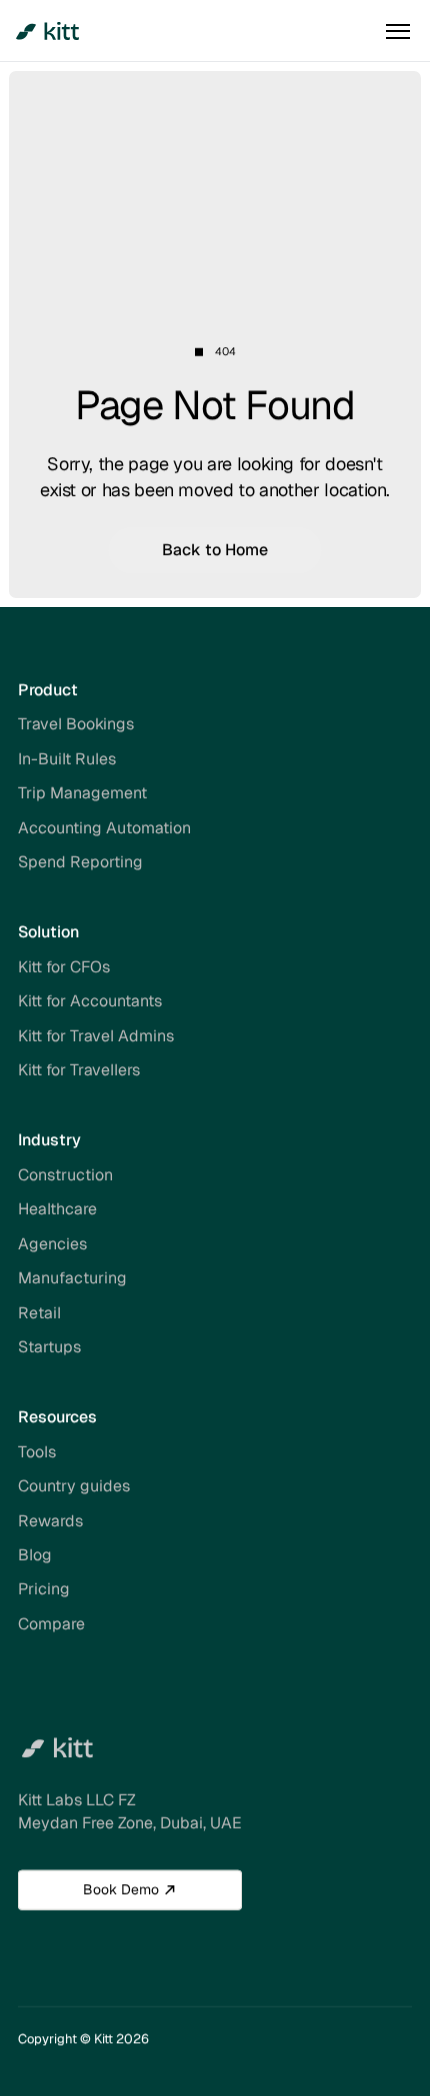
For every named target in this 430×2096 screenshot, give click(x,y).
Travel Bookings (76, 724)
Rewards (50, 1520)
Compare (51, 1623)
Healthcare (57, 1209)
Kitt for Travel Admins (96, 1035)
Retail (39, 1312)
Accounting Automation (104, 827)
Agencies (52, 1243)
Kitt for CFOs (64, 966)
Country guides (74, 1485)
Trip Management (82, 792)
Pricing (44, 1589)
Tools (37, 1451)
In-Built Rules (67, 758)
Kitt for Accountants (90, 1001)
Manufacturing (72, 1277)
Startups (49, 1346)
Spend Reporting (80, 861)
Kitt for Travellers (79, 1069)
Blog (35, 1554)
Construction (65, 1174)
